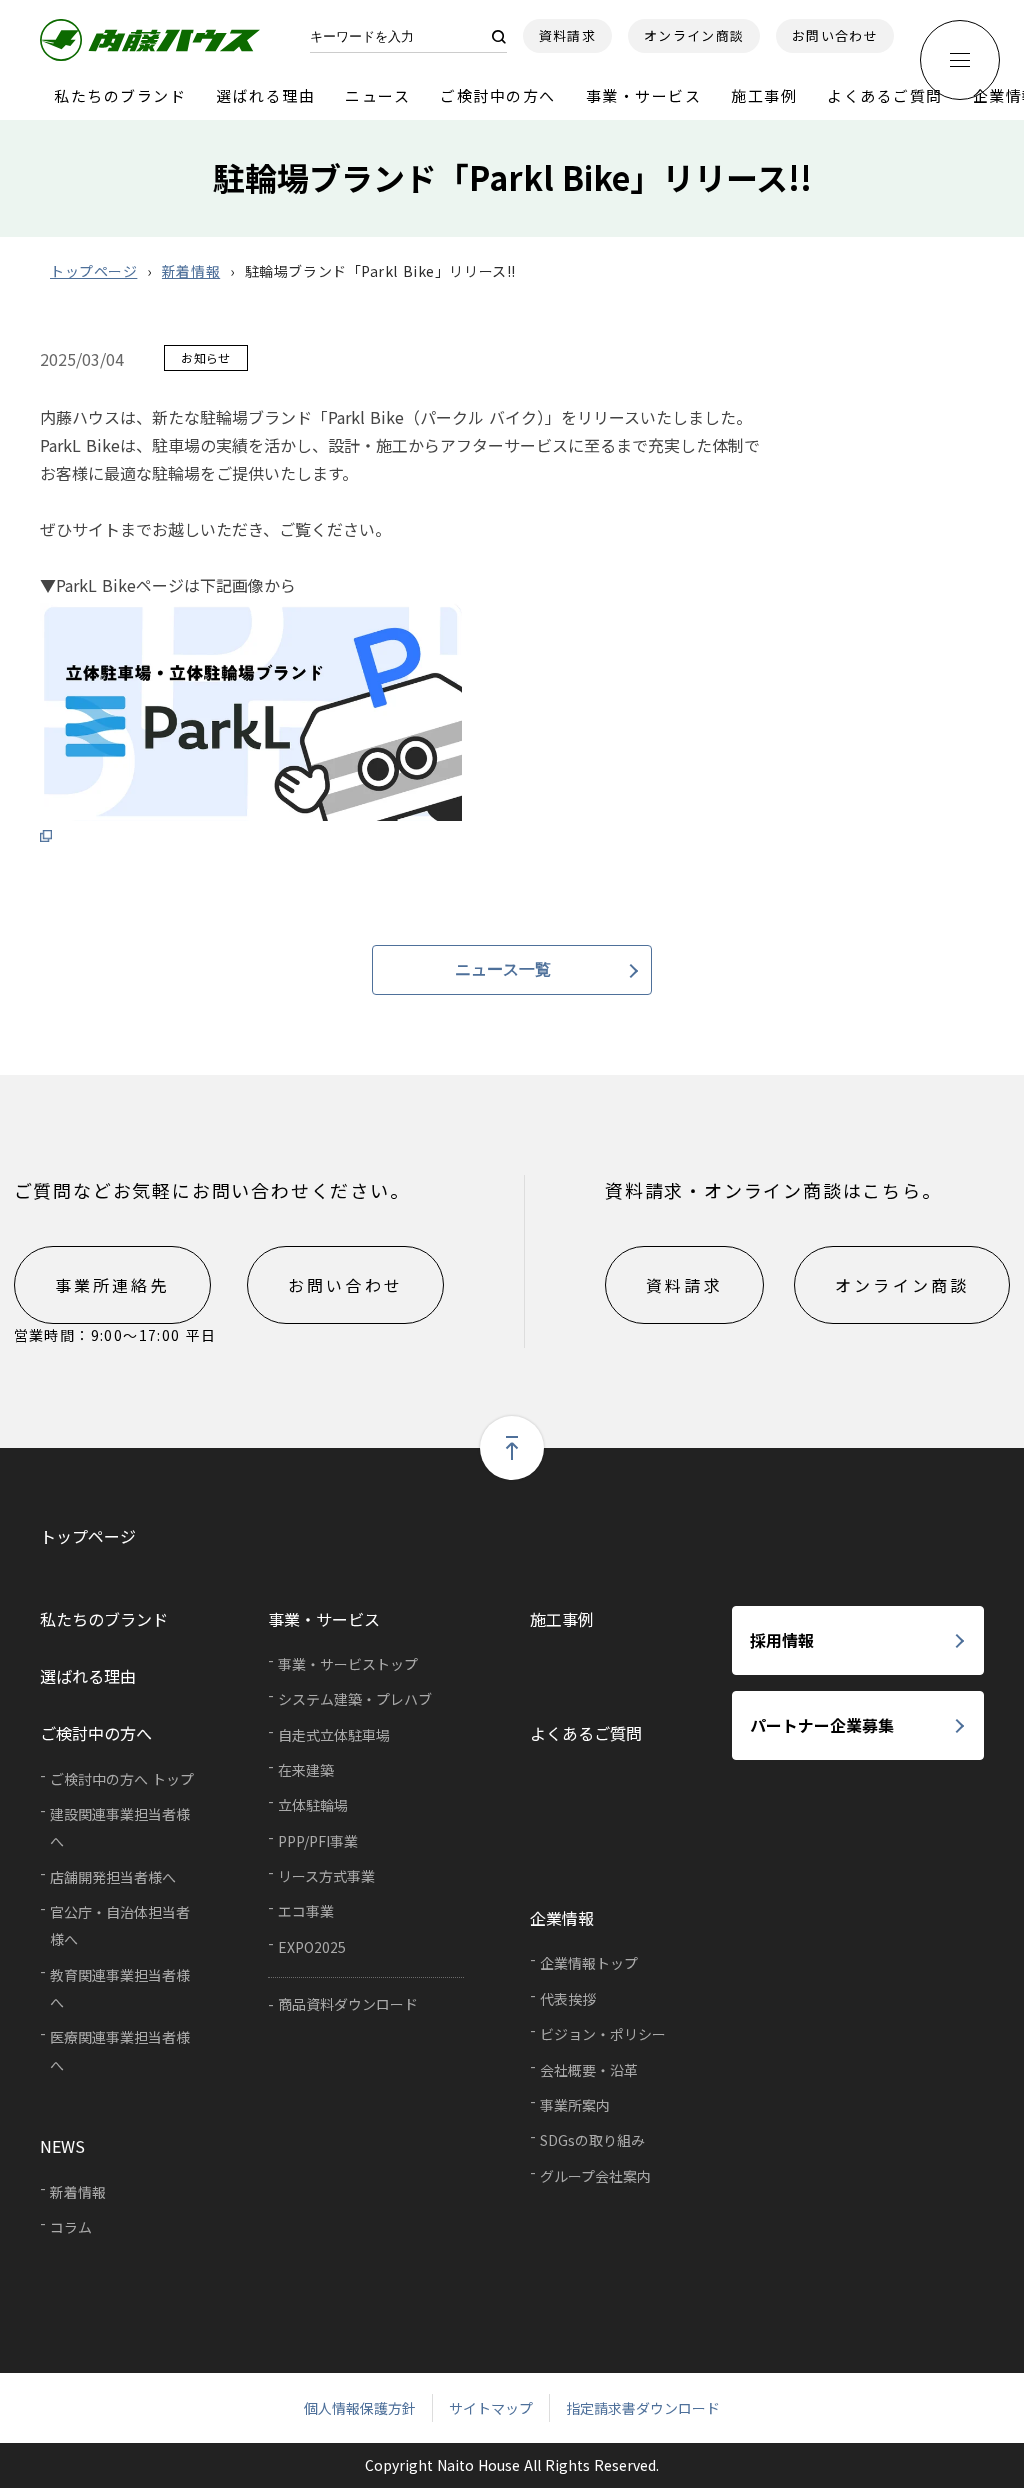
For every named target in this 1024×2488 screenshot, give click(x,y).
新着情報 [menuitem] (78, 2192)
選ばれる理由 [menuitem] (88, 1676)
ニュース (377, 95)
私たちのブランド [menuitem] (104, 1619)
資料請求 (567, 35)
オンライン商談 (694, 35)
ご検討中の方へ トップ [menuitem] (122, 1779)
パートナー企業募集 (822, 1725)
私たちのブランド (120, 95)
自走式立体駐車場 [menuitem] (334, 1735)
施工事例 (764, 95)
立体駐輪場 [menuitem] (313, 1805)
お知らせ (206, 357)
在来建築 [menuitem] (306, 1770)
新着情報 (191, 271)
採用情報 (782, 1640)
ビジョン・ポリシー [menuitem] (603, 2034)
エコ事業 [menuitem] (306, 1911)
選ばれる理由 (265, 95)
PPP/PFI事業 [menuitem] (318, 1841)
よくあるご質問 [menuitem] (586, 1733)
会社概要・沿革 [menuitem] (589, 2070)
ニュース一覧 (503, 969)
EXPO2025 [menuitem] (312, 1947)
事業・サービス (644, 95)
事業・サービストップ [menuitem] (348, 1664)
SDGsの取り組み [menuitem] (592, 2140)
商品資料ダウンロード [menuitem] (348, 2004)
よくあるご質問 (885, 95)
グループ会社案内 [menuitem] (595, 2176)
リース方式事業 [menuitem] (326, 1876)
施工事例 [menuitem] (562, 1619)
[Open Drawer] (960, 60)
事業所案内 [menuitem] (575, 2105)
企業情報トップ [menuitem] (589, 1963)
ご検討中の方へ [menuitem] (96, 1733)
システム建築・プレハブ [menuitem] (355, 1699)
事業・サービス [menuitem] (324, 1619)
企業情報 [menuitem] (562, 1918)
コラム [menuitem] (71, 2227)
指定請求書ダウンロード (643, 2408)
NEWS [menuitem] (62, 2146)
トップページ (93, 271)
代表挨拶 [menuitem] (568, 1999)
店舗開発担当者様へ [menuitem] (113, 1877)
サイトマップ (491, 2408)
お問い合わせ (835, 35)
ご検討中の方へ (498, 95)
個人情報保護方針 (360, 2408)
